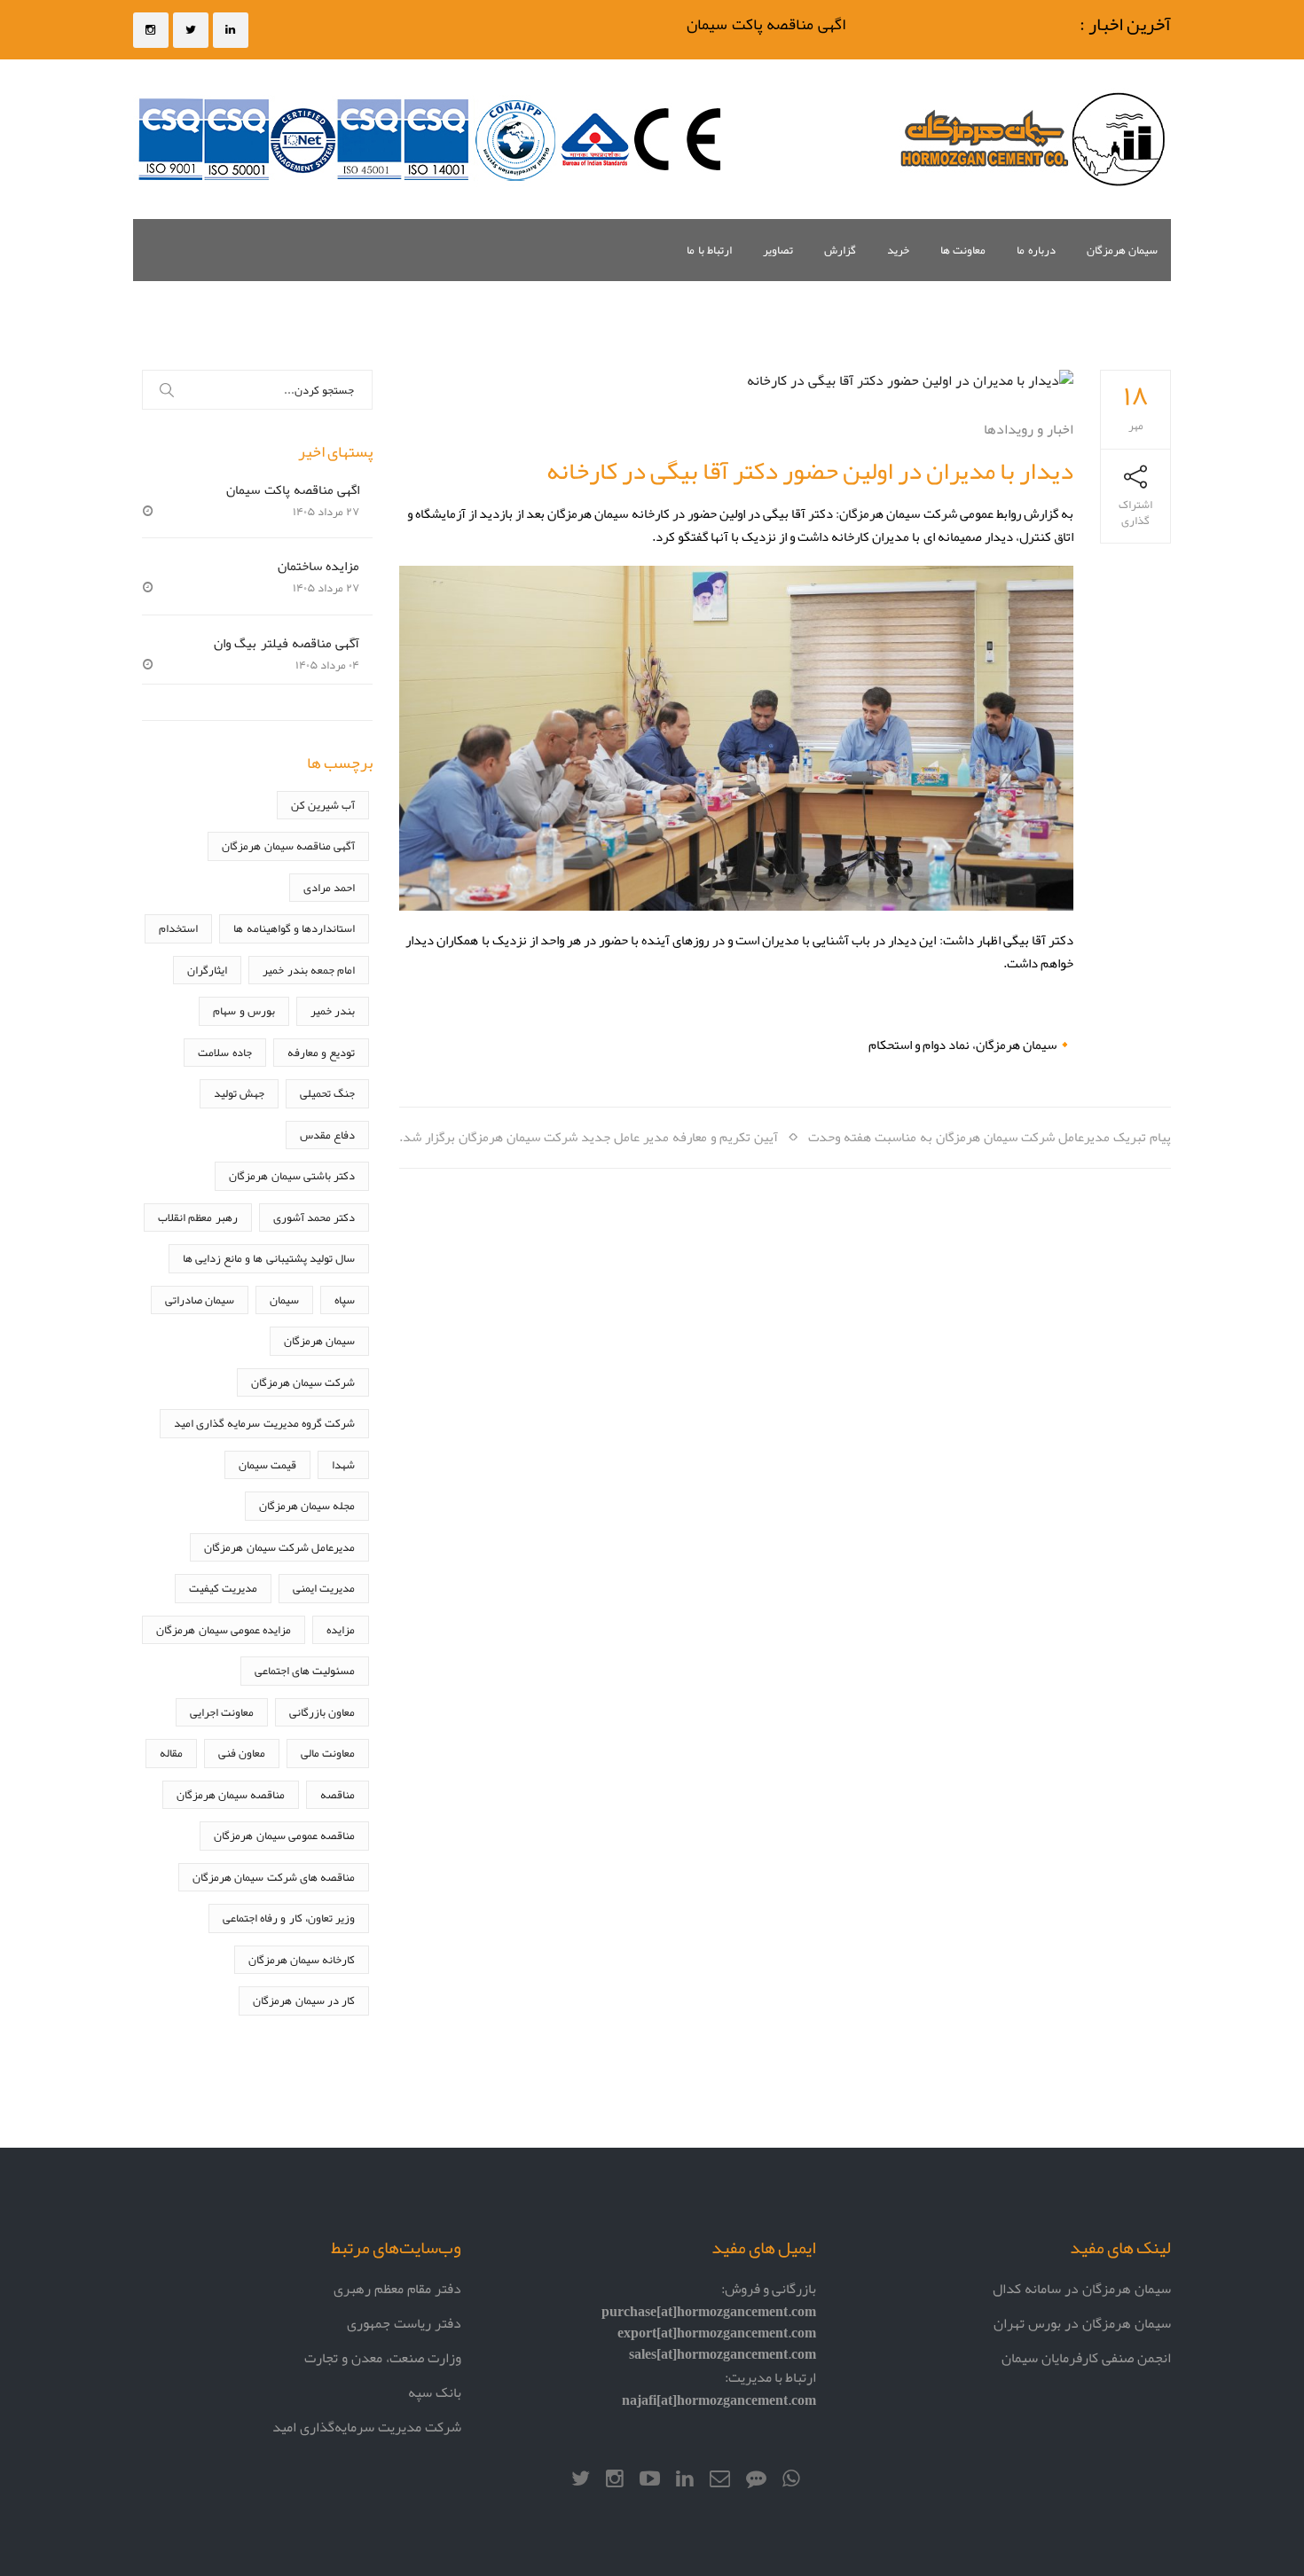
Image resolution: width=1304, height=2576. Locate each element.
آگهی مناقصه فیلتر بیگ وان (287, 642)
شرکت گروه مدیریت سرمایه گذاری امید (264, 1423)
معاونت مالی (328, 1753)
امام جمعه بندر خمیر (309, 970)
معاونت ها (963, 250)
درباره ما (1036, 250)
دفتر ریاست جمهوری (404, 2323)
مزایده (341, 1629)
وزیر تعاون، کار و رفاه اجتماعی (289, 1918)
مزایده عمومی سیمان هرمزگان (224, 1629)
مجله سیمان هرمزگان (307, 1505)
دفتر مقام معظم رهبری (397, 2288)
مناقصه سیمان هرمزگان (231, 1794)
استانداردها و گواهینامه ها (294, 928)
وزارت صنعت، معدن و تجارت (383, 2357)
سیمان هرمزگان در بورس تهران (1082, 2323)
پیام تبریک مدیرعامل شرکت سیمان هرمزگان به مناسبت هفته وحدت (990, 1136)
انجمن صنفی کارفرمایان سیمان (1086, 2357)
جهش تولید (239, 1093)
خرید (898, 250)
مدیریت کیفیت (223, 1588)
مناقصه (338, 1794)
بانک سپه (435, 2392)
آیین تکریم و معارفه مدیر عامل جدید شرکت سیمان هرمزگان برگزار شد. (589, 1136)
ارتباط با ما (709, 250)
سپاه (345, 1300)
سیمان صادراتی (200, 1300)
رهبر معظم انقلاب (197, 1217)
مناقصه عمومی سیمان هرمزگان (284, 1835)
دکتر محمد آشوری (314, 1217)
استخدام (178, 928)
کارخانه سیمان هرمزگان (302, 1959)
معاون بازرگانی (322, 1712)
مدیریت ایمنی (324, 1588)
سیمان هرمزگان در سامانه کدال (1082, 2288)
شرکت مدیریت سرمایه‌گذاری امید (367, 2427)
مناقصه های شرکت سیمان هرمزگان (274, 1877)
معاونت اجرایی (222, 1712)
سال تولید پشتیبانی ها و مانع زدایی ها (269, 1258)
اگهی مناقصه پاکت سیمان (787, 24)
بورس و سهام (244, 1010)
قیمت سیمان (267, 1464)
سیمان (284, 1300)
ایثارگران (207, 970)
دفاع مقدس (327, 1135)
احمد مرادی (329, 887)
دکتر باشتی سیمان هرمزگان (292, 1175)
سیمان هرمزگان (1122, 250)
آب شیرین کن (323, 805)
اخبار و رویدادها (1029, 429)
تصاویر (778, 250)
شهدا (343, 1464)
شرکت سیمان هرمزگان (303, 1382)
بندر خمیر (333, 1010)
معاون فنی (242, 1753)
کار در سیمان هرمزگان (304, 2000)
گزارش (840, 250)
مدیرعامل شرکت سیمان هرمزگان (279, 1547)
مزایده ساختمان (318, 565)
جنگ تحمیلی (327, 1093)
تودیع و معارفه (321, 1052)
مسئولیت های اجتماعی (305, 1670)
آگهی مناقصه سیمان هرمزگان (288, 846)
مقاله (171, 1753)
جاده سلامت (224, 1052)
